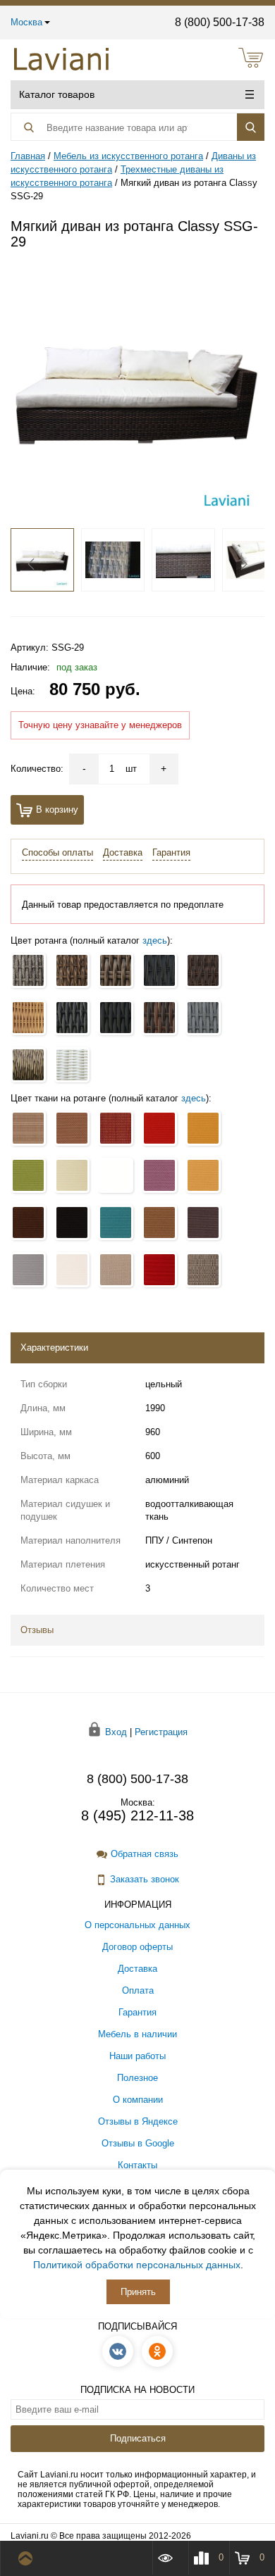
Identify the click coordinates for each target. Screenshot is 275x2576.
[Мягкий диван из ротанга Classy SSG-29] (137, 390)
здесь (155, 940)
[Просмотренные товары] (170, 2558)
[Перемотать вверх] (29, 2558)
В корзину (57, 809)
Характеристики (54, 1348)
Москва (26, 22)
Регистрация (161, 1732)
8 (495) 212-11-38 (137, 1815)
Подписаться (138, 2438)
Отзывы (37, 1630)
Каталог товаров (57, 94)
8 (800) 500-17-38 (220, 22)
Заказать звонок (145, 1879)
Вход (116, 1732)
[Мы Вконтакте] (118, 2351)
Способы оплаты (57, 852)
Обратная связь (145, 1854)
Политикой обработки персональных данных (137, 2265)
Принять (138, 2292)
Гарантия (171, 852)
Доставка (123, 852)
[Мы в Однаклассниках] (157, 2351)
